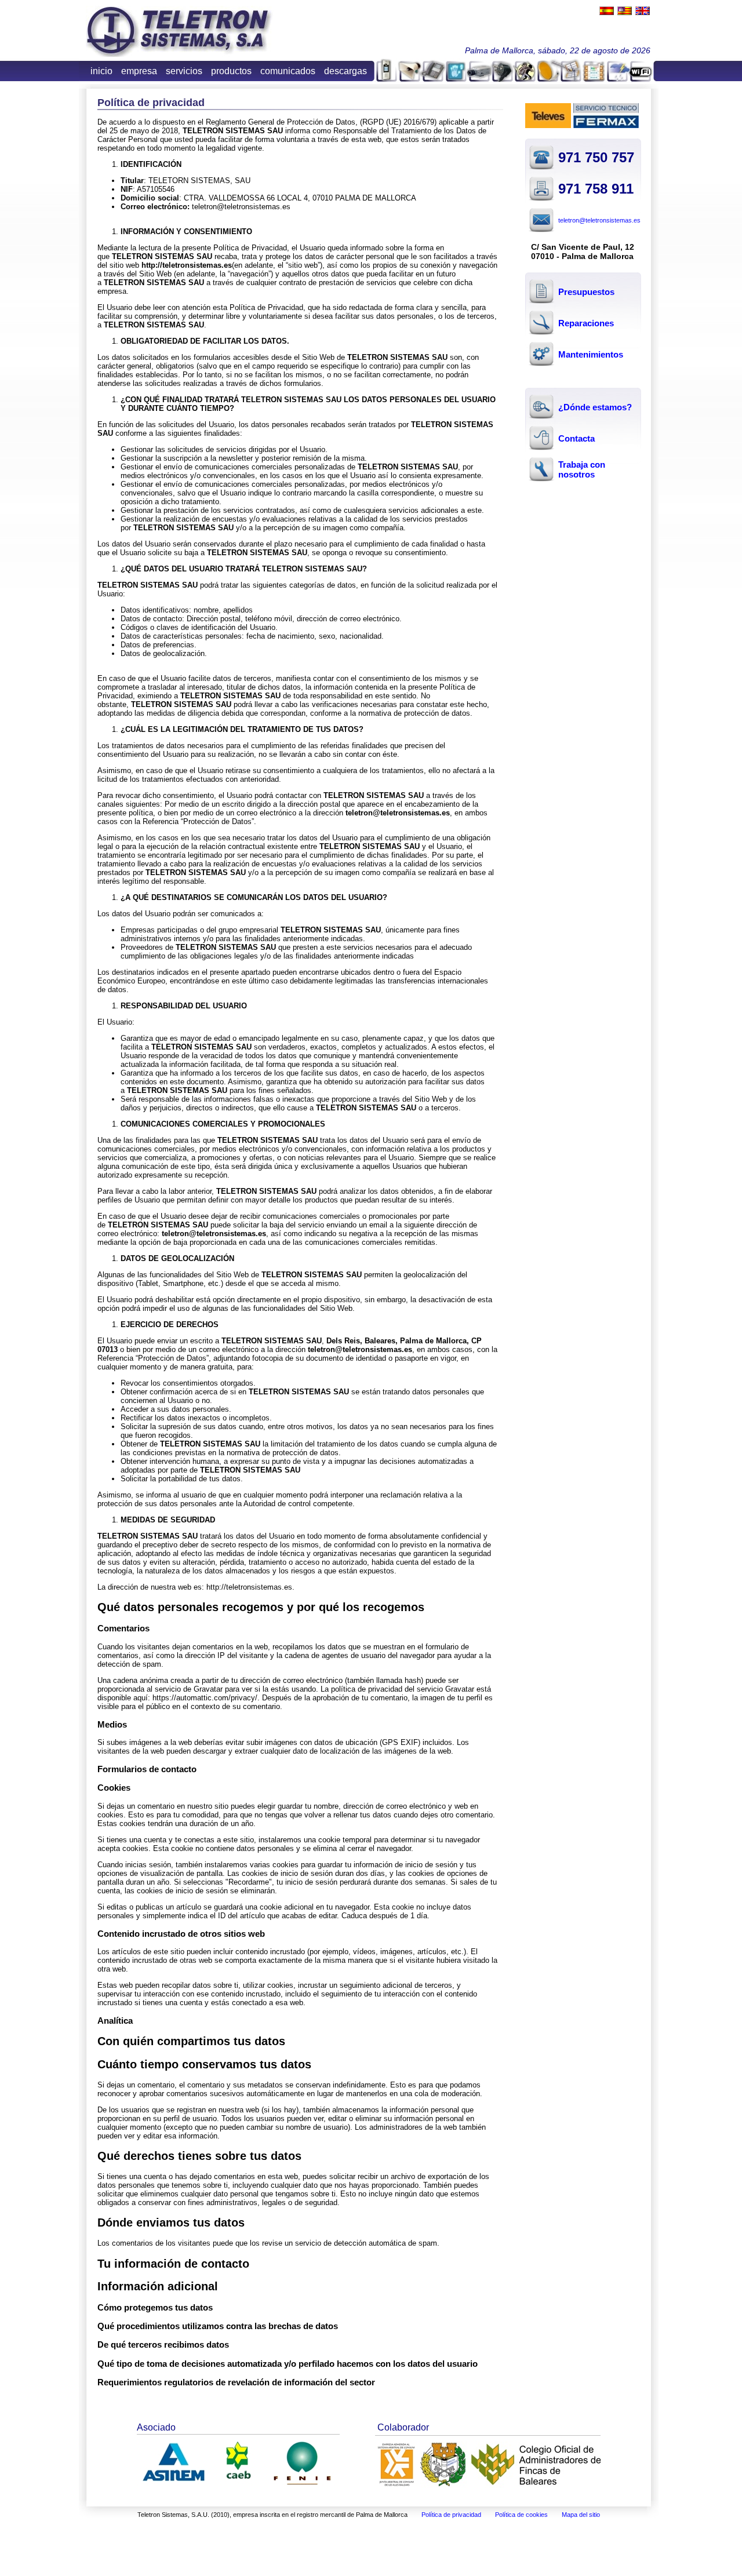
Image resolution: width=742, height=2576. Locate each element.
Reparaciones (586, 323)
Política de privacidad (451, 2515)
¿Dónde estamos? (595, 407)
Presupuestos (586, 292)
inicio (101, 71)
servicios (184, 71)
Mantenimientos (591, 354)
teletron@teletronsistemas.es (599, 220)
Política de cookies (521, 2515)
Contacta (576, 438)
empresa (139, 71)
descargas (345, 71)
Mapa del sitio (581, 2515)
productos (231, 71)
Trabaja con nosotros (582, 469)
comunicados (288, 71)
